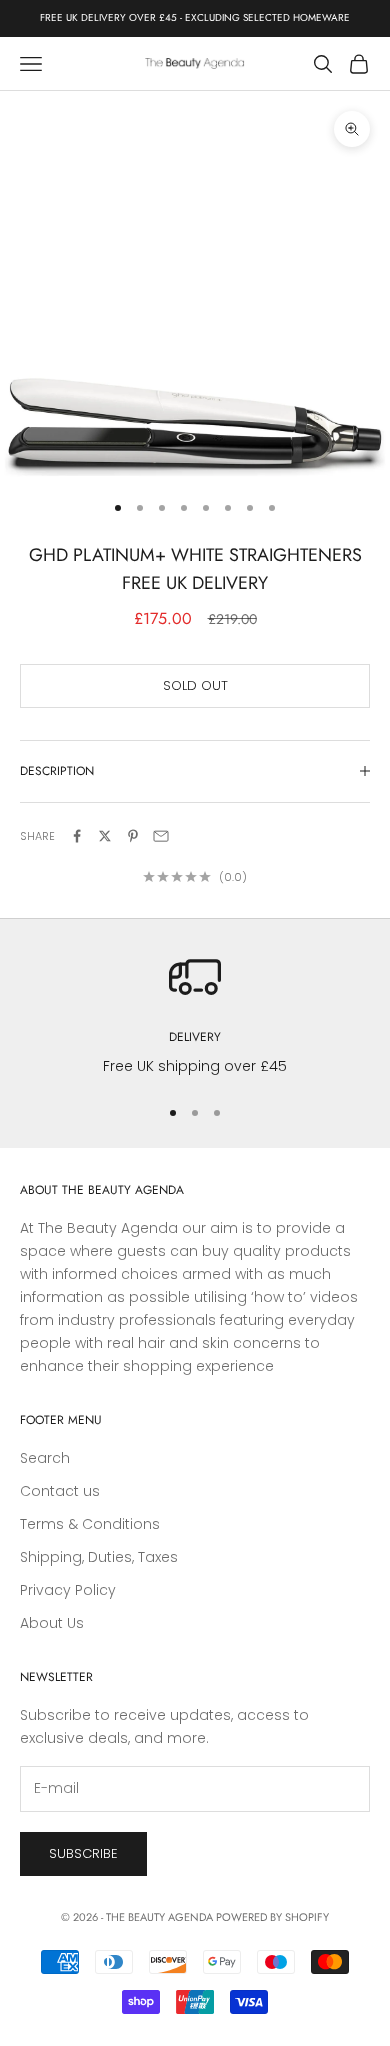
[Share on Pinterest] (133, 836)
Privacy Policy (68, 1590)
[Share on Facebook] (77, 836)
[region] (195, 1014)
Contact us (60, 1491)
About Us (52, 1623)
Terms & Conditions (90, 1524)
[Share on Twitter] (105, 836)
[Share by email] (161, 836)
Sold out (195, 685)
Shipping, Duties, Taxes (99, 1557)
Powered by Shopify (272, 1917)
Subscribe (83, 1853)
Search (45, 1458)
